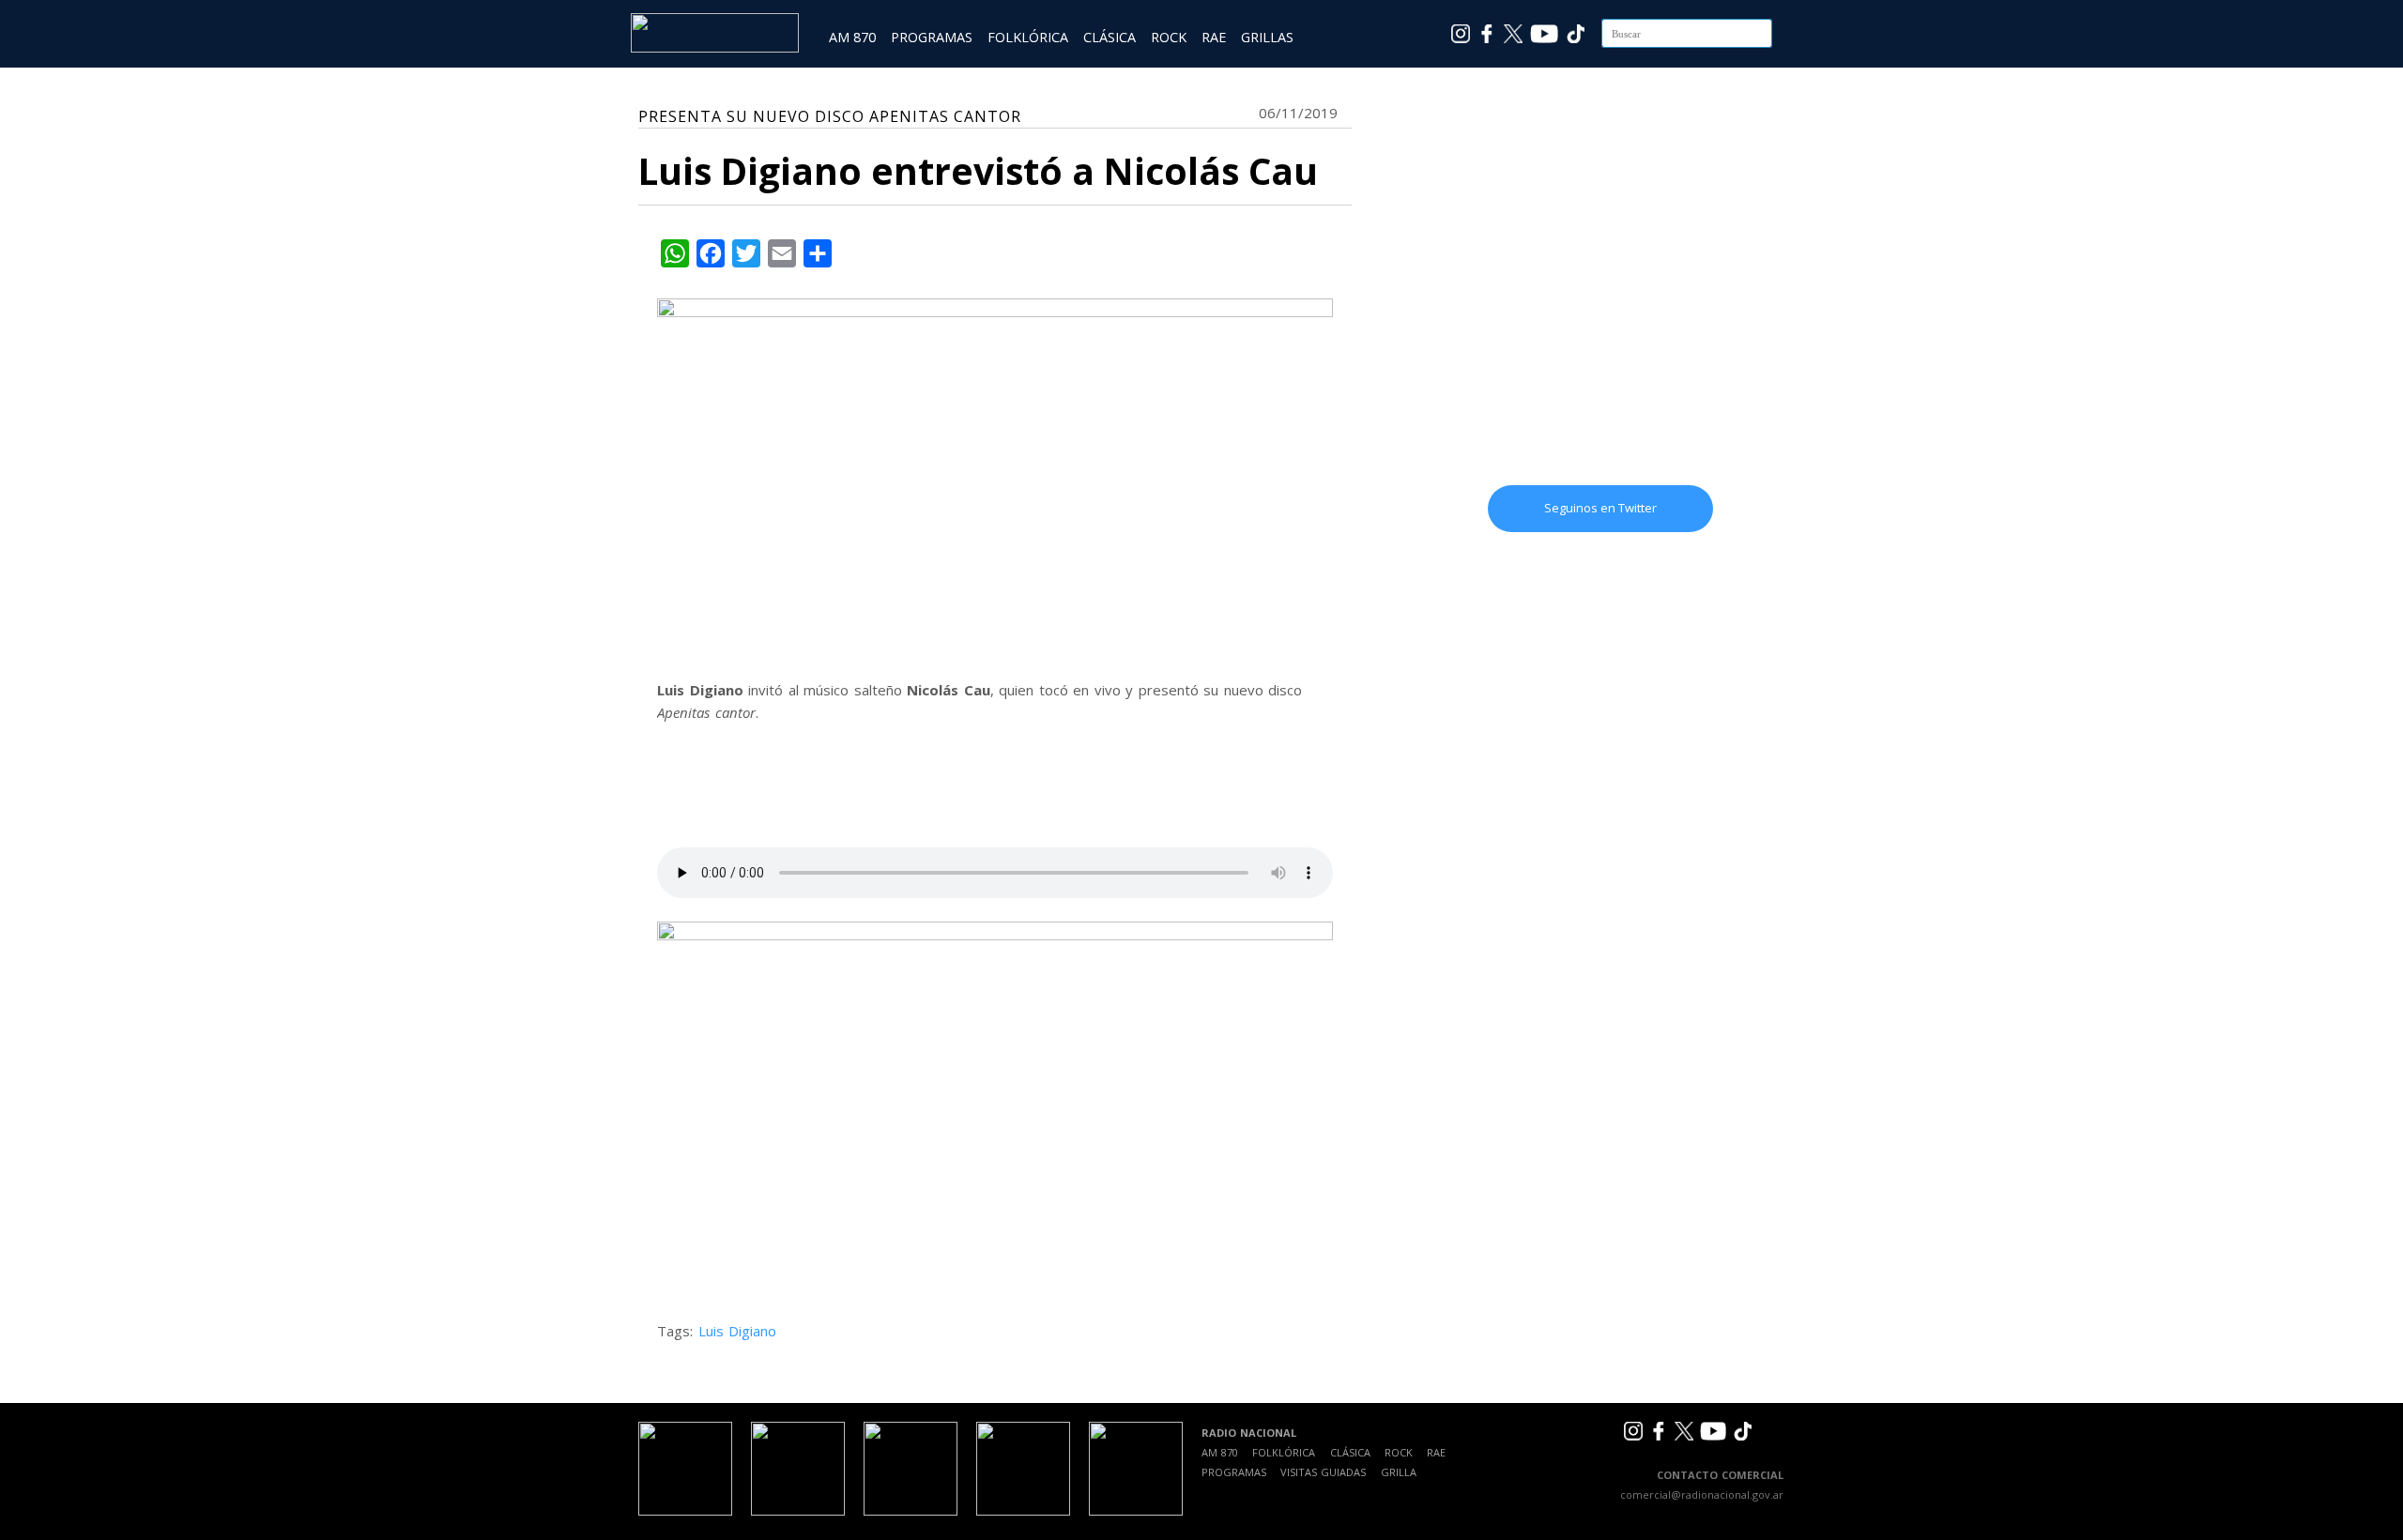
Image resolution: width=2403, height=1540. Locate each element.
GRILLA (1399, 1472)
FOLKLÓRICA (1028, 37)
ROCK (1169, 37)
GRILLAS (1267, 37)
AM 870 (852, 37)
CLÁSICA (1110, 37)
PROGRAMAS (932, 37)
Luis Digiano (738, 1331)
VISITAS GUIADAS (1323, 1472)
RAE (1214, 37)
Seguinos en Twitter (1600, 508)
